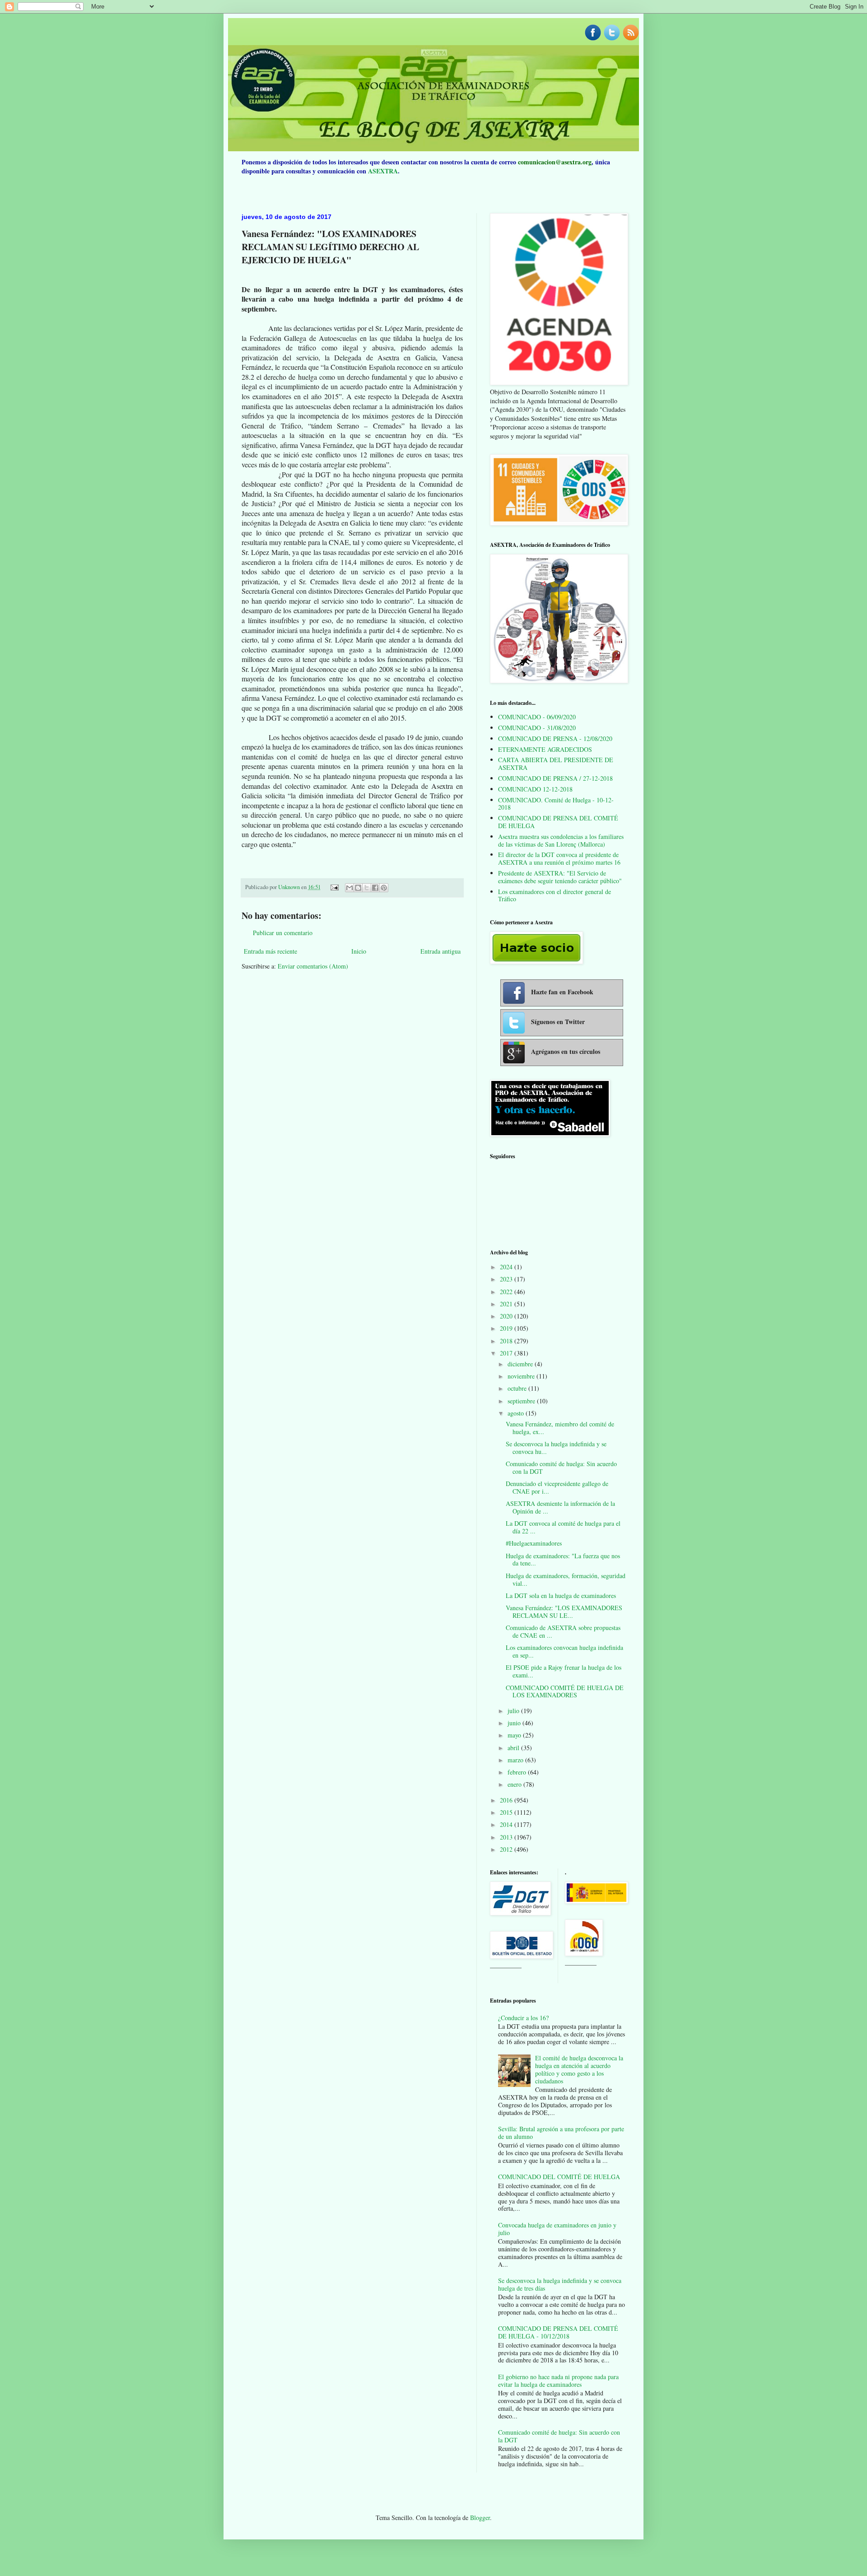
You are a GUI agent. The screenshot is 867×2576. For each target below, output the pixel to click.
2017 (507, 1353)
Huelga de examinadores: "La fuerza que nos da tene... (563, 1560)
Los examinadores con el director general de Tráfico (555, 895)
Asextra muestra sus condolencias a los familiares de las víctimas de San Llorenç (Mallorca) (561, 840)
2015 (507, 1812)
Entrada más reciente (270, 951)
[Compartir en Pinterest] (384, 888)
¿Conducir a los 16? (523, 2018)
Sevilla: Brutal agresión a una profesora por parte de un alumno (561, 2133)
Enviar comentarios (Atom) (313, 966)
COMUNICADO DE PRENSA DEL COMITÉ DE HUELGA (558, 822)
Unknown (290, 887)
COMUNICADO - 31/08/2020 (537, 728)
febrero (518, 1772)
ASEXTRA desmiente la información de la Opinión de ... (560, 1507)
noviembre (522, 1376)
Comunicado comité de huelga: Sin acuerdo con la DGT (561, 1467)
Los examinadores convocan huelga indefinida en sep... (564, 1651)
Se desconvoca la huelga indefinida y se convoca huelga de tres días (560, 2284)
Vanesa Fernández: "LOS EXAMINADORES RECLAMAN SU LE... (564, 1612)
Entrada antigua (440, 951)
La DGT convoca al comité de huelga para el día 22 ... (563, 1527)
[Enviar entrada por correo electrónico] (334, 887)
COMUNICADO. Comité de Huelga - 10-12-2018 (556, 804)
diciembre (521, 1364)
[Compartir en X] (367, 888)
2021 (507, 1304)
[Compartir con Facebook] (375, 888)
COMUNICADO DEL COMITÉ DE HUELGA (559, 2177)
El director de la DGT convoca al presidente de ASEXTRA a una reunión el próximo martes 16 (559, 858)
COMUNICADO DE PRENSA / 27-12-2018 (555, 778)
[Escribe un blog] (358, 888)
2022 (507, 1292)
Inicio (359, 951)
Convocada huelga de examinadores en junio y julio (557, 2229)
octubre (518, 1388)
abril (514, 1748)
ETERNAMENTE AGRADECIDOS (545, 749)
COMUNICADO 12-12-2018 (535, 789)
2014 (507, 1824)
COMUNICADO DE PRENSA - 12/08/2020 (555, 738)
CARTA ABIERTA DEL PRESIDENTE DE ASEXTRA (556, 764)
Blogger (480, 2518)
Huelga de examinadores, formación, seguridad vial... (566, 1579)
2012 (507, 1849)
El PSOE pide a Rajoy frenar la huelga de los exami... (564, 1671)
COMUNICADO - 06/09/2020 (537, 717)
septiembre (522, 1401)
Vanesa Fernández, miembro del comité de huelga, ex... (560, 1428)
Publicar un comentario (283, 933)
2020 (507, 1316)
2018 (507, 1341)
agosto (517, 1413)
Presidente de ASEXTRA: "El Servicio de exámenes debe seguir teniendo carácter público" (560, 877)
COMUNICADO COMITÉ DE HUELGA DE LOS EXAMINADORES (565, 1691)
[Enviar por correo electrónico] (350, 888)
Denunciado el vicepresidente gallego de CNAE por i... (557, 1487)
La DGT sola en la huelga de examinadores (561, 1595)
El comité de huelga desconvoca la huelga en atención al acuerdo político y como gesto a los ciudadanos (579, 2069)
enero (515, 1784)
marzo (516, 1760)
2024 (507, 1267)
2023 (507, 1279)
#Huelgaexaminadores (534, 1543)
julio (514, 1711)
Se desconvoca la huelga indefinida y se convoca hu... (556, 1448)
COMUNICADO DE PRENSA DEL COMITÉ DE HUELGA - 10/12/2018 (558, 2332)
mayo (515, 1735)
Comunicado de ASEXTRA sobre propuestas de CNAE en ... (563, 1631)
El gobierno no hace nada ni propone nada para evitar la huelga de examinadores (558, 2380)
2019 (507, 1328)
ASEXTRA (383, 171)
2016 (507, 1800)
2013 (507, 1837)
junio (515, 1723)
